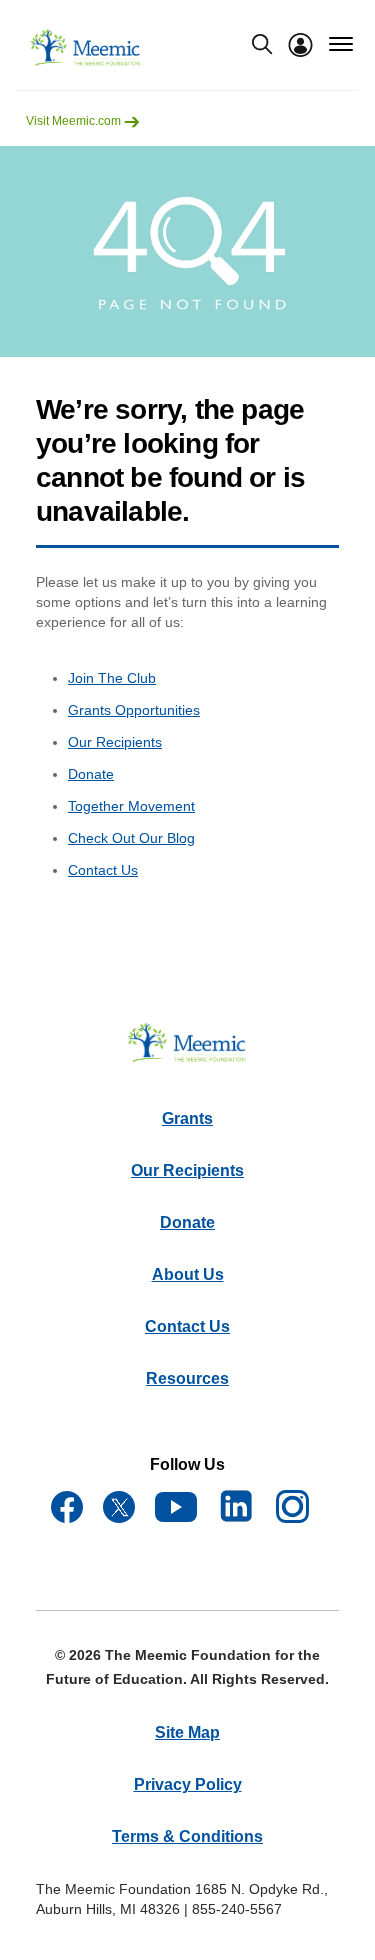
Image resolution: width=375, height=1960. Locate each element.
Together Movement (131, 806)
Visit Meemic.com (75, 121)
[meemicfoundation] (86, 48)
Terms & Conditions (187, 1836)
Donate (91, 774)
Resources (187, 1378)
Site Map (187, 1732)
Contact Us (103, 870)
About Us (188, 1274)
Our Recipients (115, 742)
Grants (187, 1118)
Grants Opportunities (134, 710)
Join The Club (112, 678)
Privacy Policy (188, 1784)
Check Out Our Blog (131, 838)
